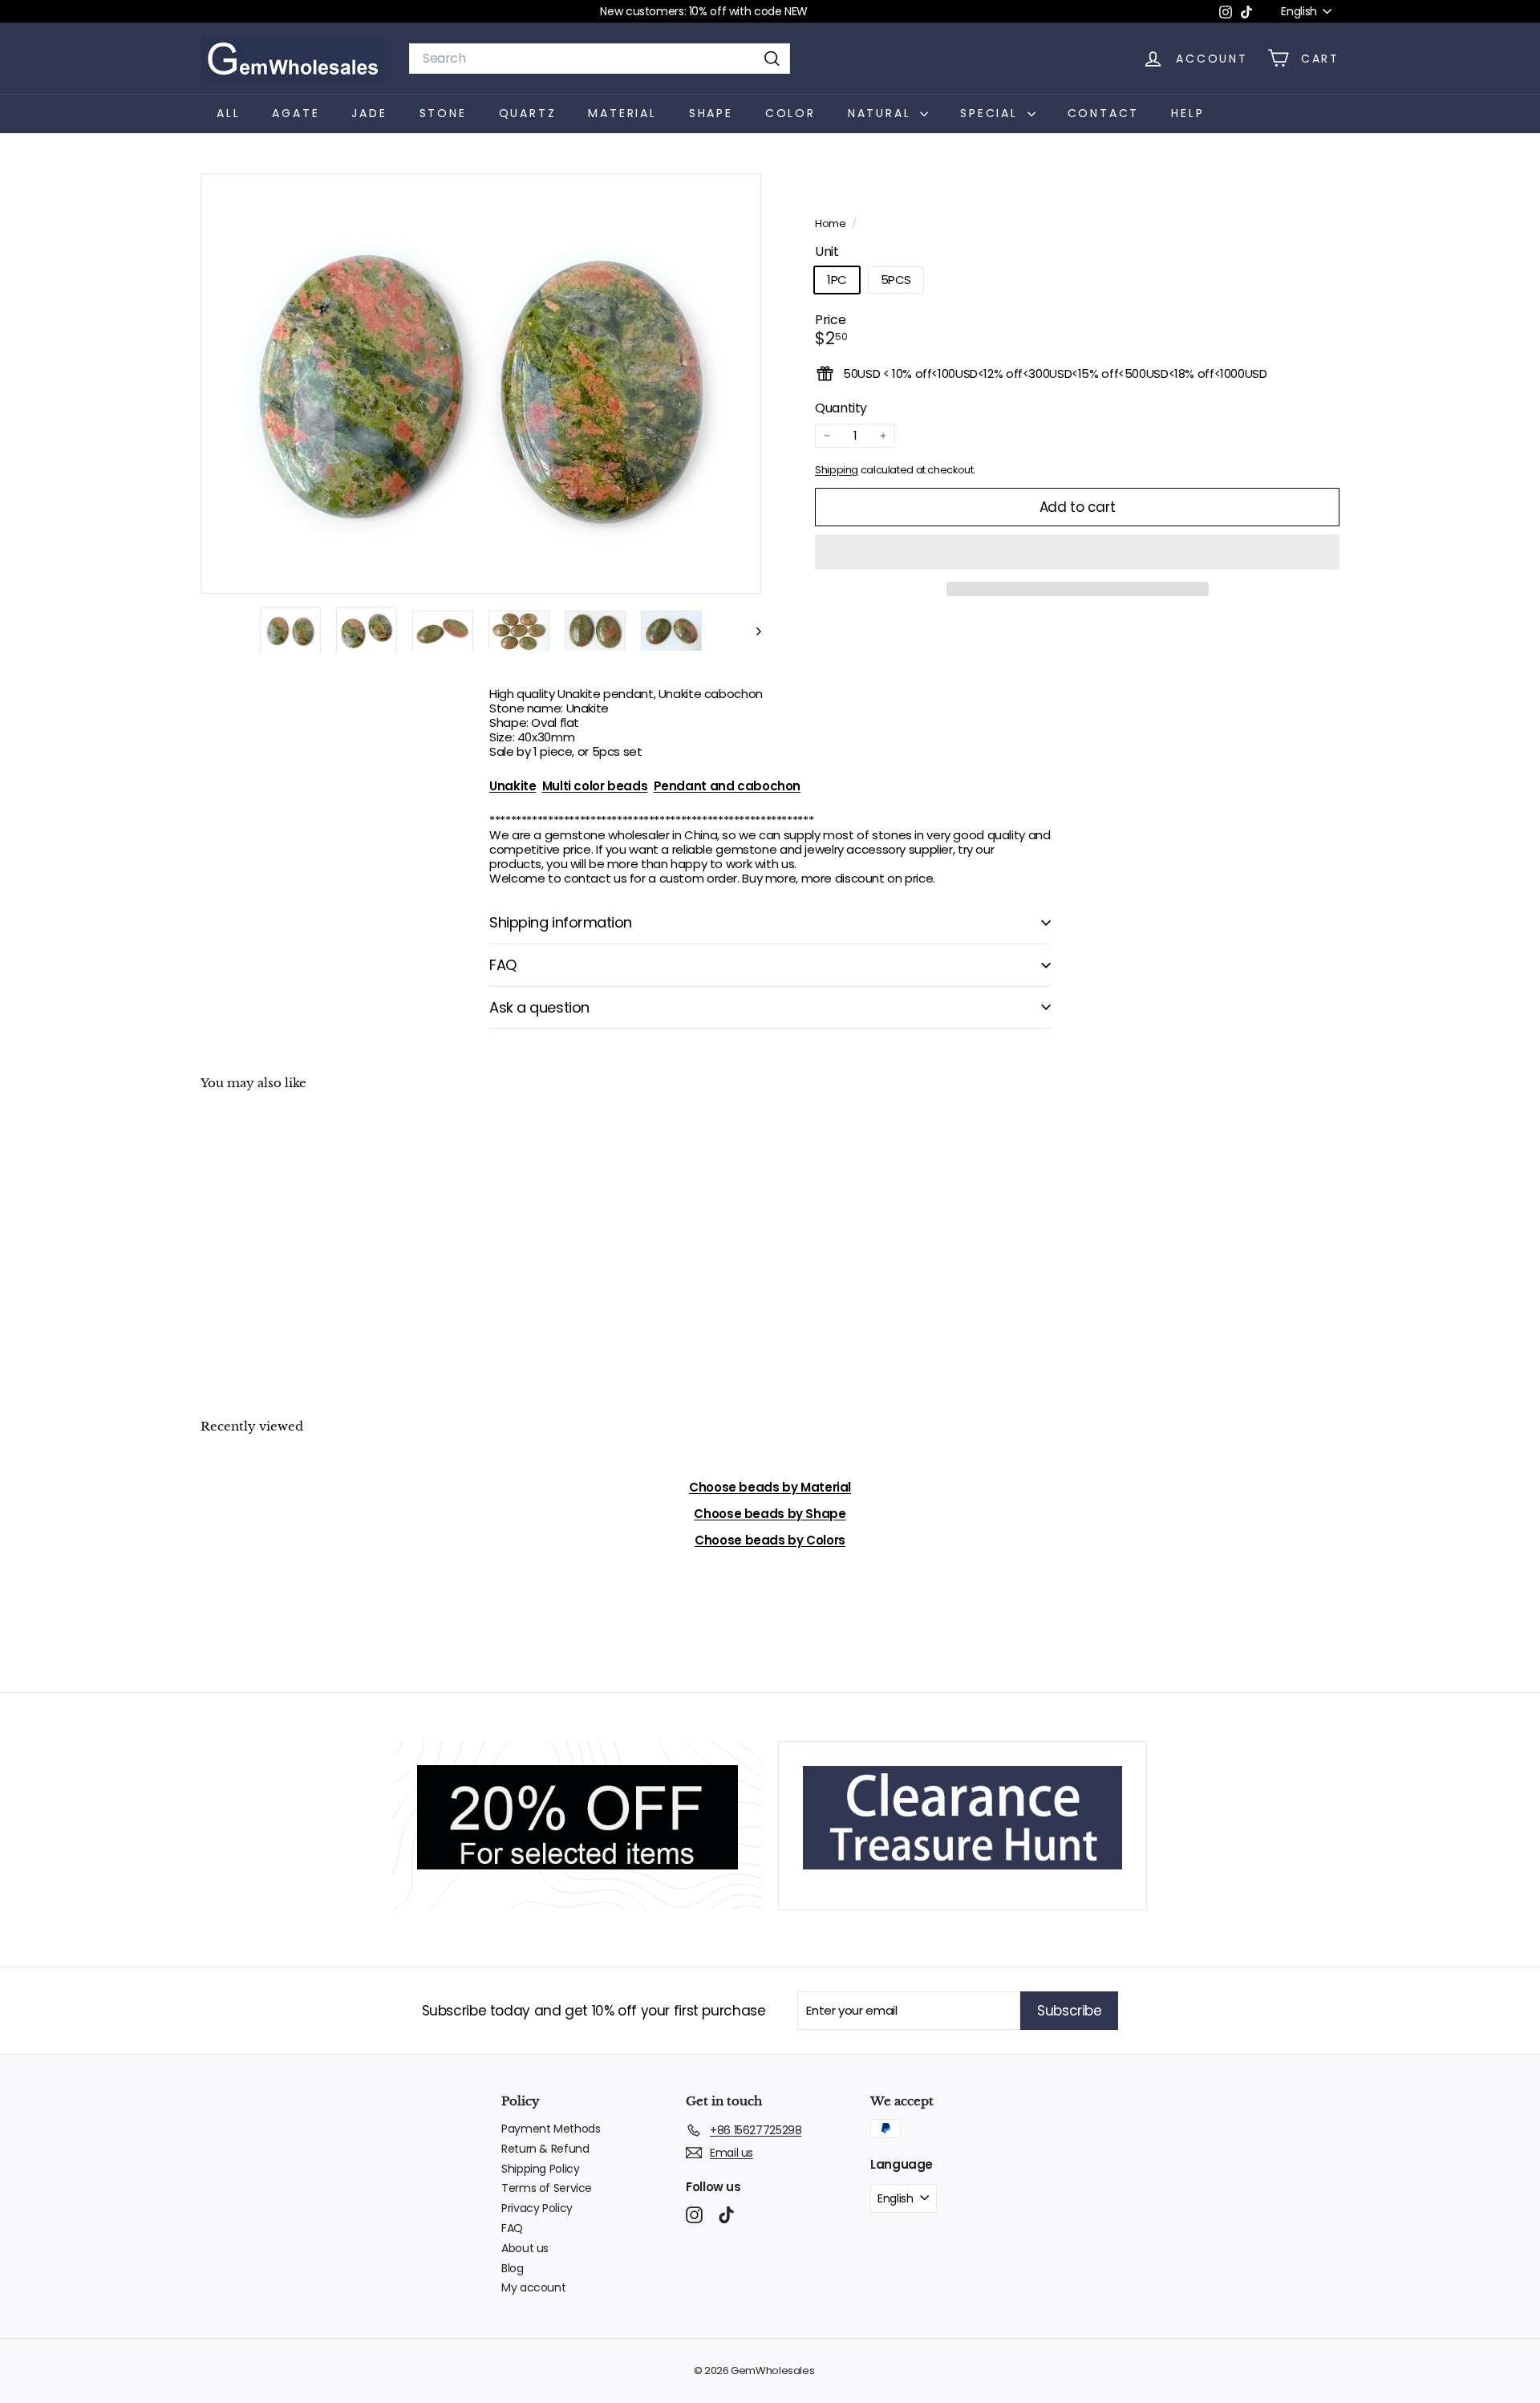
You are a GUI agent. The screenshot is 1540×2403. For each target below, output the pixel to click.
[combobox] (600, 58)
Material (622, 113)
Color (790, 113)
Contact (1104, 113)
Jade (369, 113)
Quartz (528, 113)
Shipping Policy (540, 2169)
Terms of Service (547, 2188)
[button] (1077, 552)
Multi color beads (595, 786)
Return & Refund (545, 2149)
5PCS (896, 280)
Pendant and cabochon (727, 786)
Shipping (837, 470)
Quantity (841, 407)
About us (525, 2248)
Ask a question (539, 1007)
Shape (711, 113)
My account (533, 2287)
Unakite (513, 786)
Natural (882, 113)
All (228, 113)
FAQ (503, 965)
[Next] (751, 630)
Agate (296, 113)
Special (991, 113)
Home (831, 223)
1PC (837, 280)
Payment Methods (551, 2129)
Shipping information (561, 922)
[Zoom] (481, 384)
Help (1187, 113)
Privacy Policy (537, 2208)
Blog (513, 2268)
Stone (443, 113)
